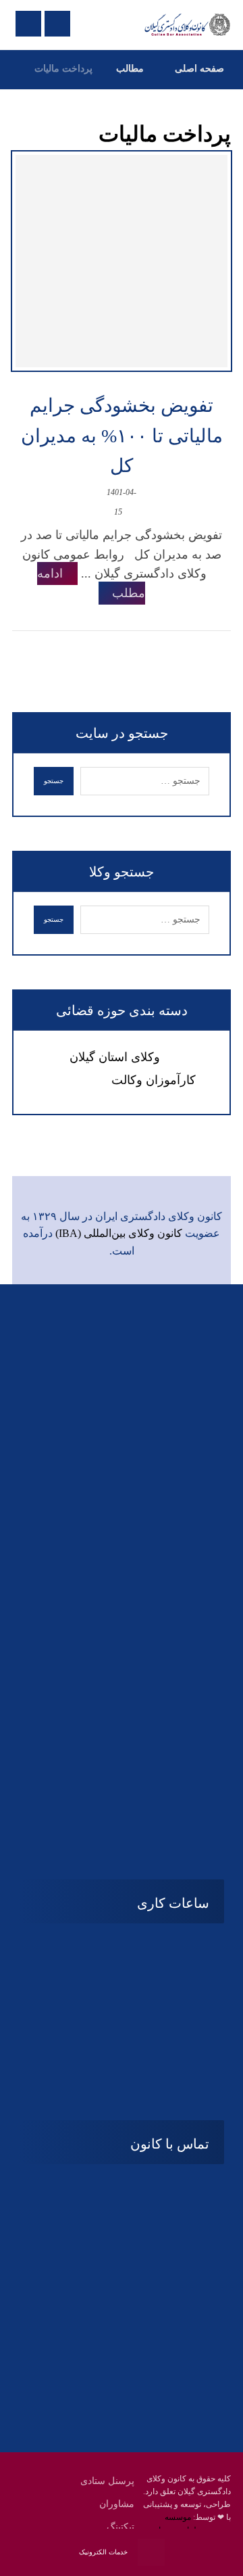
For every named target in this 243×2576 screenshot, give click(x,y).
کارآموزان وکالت (154, 1080)
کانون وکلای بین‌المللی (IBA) (119, 1233)
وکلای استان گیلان (115, 1057)
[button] (148, 1783)
